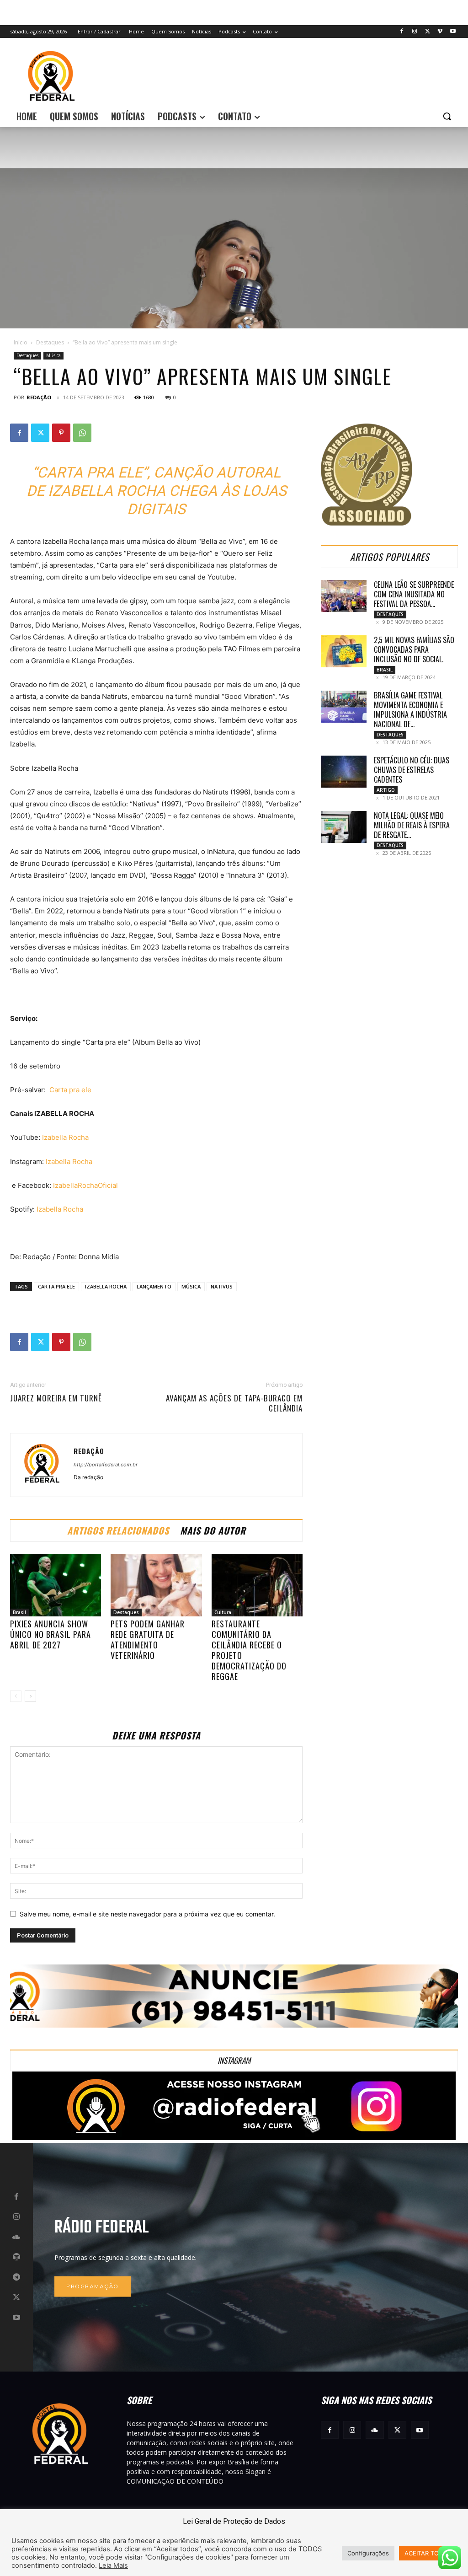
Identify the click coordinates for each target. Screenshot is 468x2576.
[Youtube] (453, 32)
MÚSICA (191, 1286)
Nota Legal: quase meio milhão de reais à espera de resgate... (412, 825)
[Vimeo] (440, 32)
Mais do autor (213, 1530)
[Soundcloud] (16, 2237)
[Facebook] (402, 32)
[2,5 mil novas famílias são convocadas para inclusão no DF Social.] (344, 651)
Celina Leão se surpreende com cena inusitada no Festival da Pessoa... (414, 594)
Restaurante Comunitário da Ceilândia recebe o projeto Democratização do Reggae (249, 1650)
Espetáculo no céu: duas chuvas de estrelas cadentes (412, 770)
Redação (39, 397)
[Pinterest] (61, 433)
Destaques (50, 342)
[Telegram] (16, 2277)
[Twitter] (428, 32)
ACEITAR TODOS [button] (428, 2553)
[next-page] (30, 1696)
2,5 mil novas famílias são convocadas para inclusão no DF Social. (414, 649)
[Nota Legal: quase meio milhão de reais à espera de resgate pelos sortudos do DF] (344, 827)
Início (21, 342)
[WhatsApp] (82, 433)
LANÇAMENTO (154, 1286)
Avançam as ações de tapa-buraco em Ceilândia (234, 1403)
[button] (447, 116)
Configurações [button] (368, 2553)
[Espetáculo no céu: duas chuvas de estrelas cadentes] (344, 772)
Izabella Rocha (65, 1137)
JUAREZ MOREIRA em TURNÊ (56, 1398)
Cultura (223, 1612)
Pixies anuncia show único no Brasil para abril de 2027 (51, 1634)
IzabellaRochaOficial (85, 1185)
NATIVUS (222, 1286)
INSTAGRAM (234, 2060)
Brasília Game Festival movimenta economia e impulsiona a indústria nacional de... (410, 710)
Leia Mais (113, 2565)
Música (53, 355)
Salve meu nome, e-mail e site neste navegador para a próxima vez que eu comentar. (147, 1914)
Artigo (386, 790)
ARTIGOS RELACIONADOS (118, 1530)
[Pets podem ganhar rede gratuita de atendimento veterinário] (156, 1585)
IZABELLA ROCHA (106, 1286)
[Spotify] (16, 2257)
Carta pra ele (70, 1090)
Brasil (19, 1612)
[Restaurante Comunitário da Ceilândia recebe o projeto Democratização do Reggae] (257, 1585)
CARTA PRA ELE (56, 1286)
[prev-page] (16, 1696)
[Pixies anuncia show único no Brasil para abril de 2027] (56, 1585)
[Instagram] (415, 32)
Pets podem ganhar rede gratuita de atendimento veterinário (148, 1640)
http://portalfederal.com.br (106, 1465)
